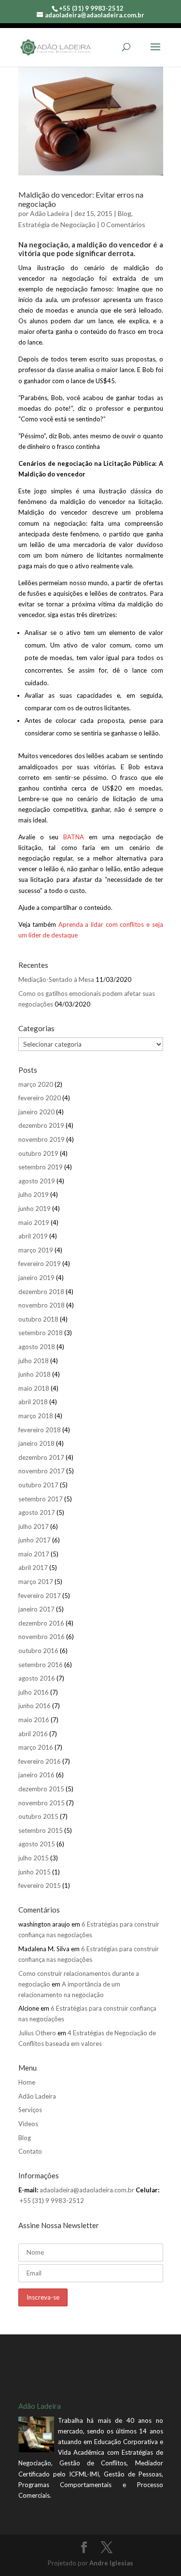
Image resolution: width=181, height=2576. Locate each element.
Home (27, 2082)
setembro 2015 (41, 1830)
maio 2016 (34, 1720)
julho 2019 (34, 1194)
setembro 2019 (41, 1167)
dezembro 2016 (41, 1623)
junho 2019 (35, 1209)
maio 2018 (34, 1388)
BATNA (74, 837)
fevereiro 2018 (40, 1430)
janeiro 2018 (36, 1443)
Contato (30, 2151)
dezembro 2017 (41, 1457)
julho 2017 (34, 1526)
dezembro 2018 (41, 1292)
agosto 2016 (37, 1678)
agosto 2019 (37, 1181)
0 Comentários (123, 224)
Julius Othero (37, 2033)
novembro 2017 (42, 1471)
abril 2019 (33, 1236)
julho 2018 (34, 1361)
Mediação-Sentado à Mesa (56, 979)
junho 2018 (35, 1374)
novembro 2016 (42, 1637)
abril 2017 (33, 1568)
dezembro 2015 (41, 1789)
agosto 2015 (37, 1844)
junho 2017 (35, 1540)
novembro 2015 (42, 1803)
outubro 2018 (38, 1319)
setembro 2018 (41, 1333)
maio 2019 (34, 1223)
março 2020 (36, 1084)
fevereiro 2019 (40, 1264)
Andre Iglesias (111, 2563)
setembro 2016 (41, 1665)
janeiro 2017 (36, 1609)
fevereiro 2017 (40, 1596)
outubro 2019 (38, 1153)
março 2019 (36, 1250)
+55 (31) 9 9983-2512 (52, 2201)
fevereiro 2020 (40, 1098)
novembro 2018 (42, 1305)
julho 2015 (34, 1858)
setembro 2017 (41, 1499)
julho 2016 (34, 1692)
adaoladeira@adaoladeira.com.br (87, 2190)
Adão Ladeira (49, 213)
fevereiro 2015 (40, 1885)
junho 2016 (35, 1706)
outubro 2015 (38, 1816)
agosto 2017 (37, 1512)
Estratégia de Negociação (57, 224)
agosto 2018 (37, 1347)
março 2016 (36, 1747)
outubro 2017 (38, 1485)
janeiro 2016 (36, 1775)
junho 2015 (35, 1872)
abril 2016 (33, 1734)
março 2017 (36, 1582)
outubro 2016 (38, 1651)
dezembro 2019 (41, 1125)
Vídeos (28, 2124)
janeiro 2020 (36, 1112)
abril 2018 (33, 1402)
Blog (125, 213)
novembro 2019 (42, 1139)
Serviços (30, 2110)
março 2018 (36, 1416)
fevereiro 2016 (40, 1761)
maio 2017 (34, 1554)
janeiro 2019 (36, 1278)
